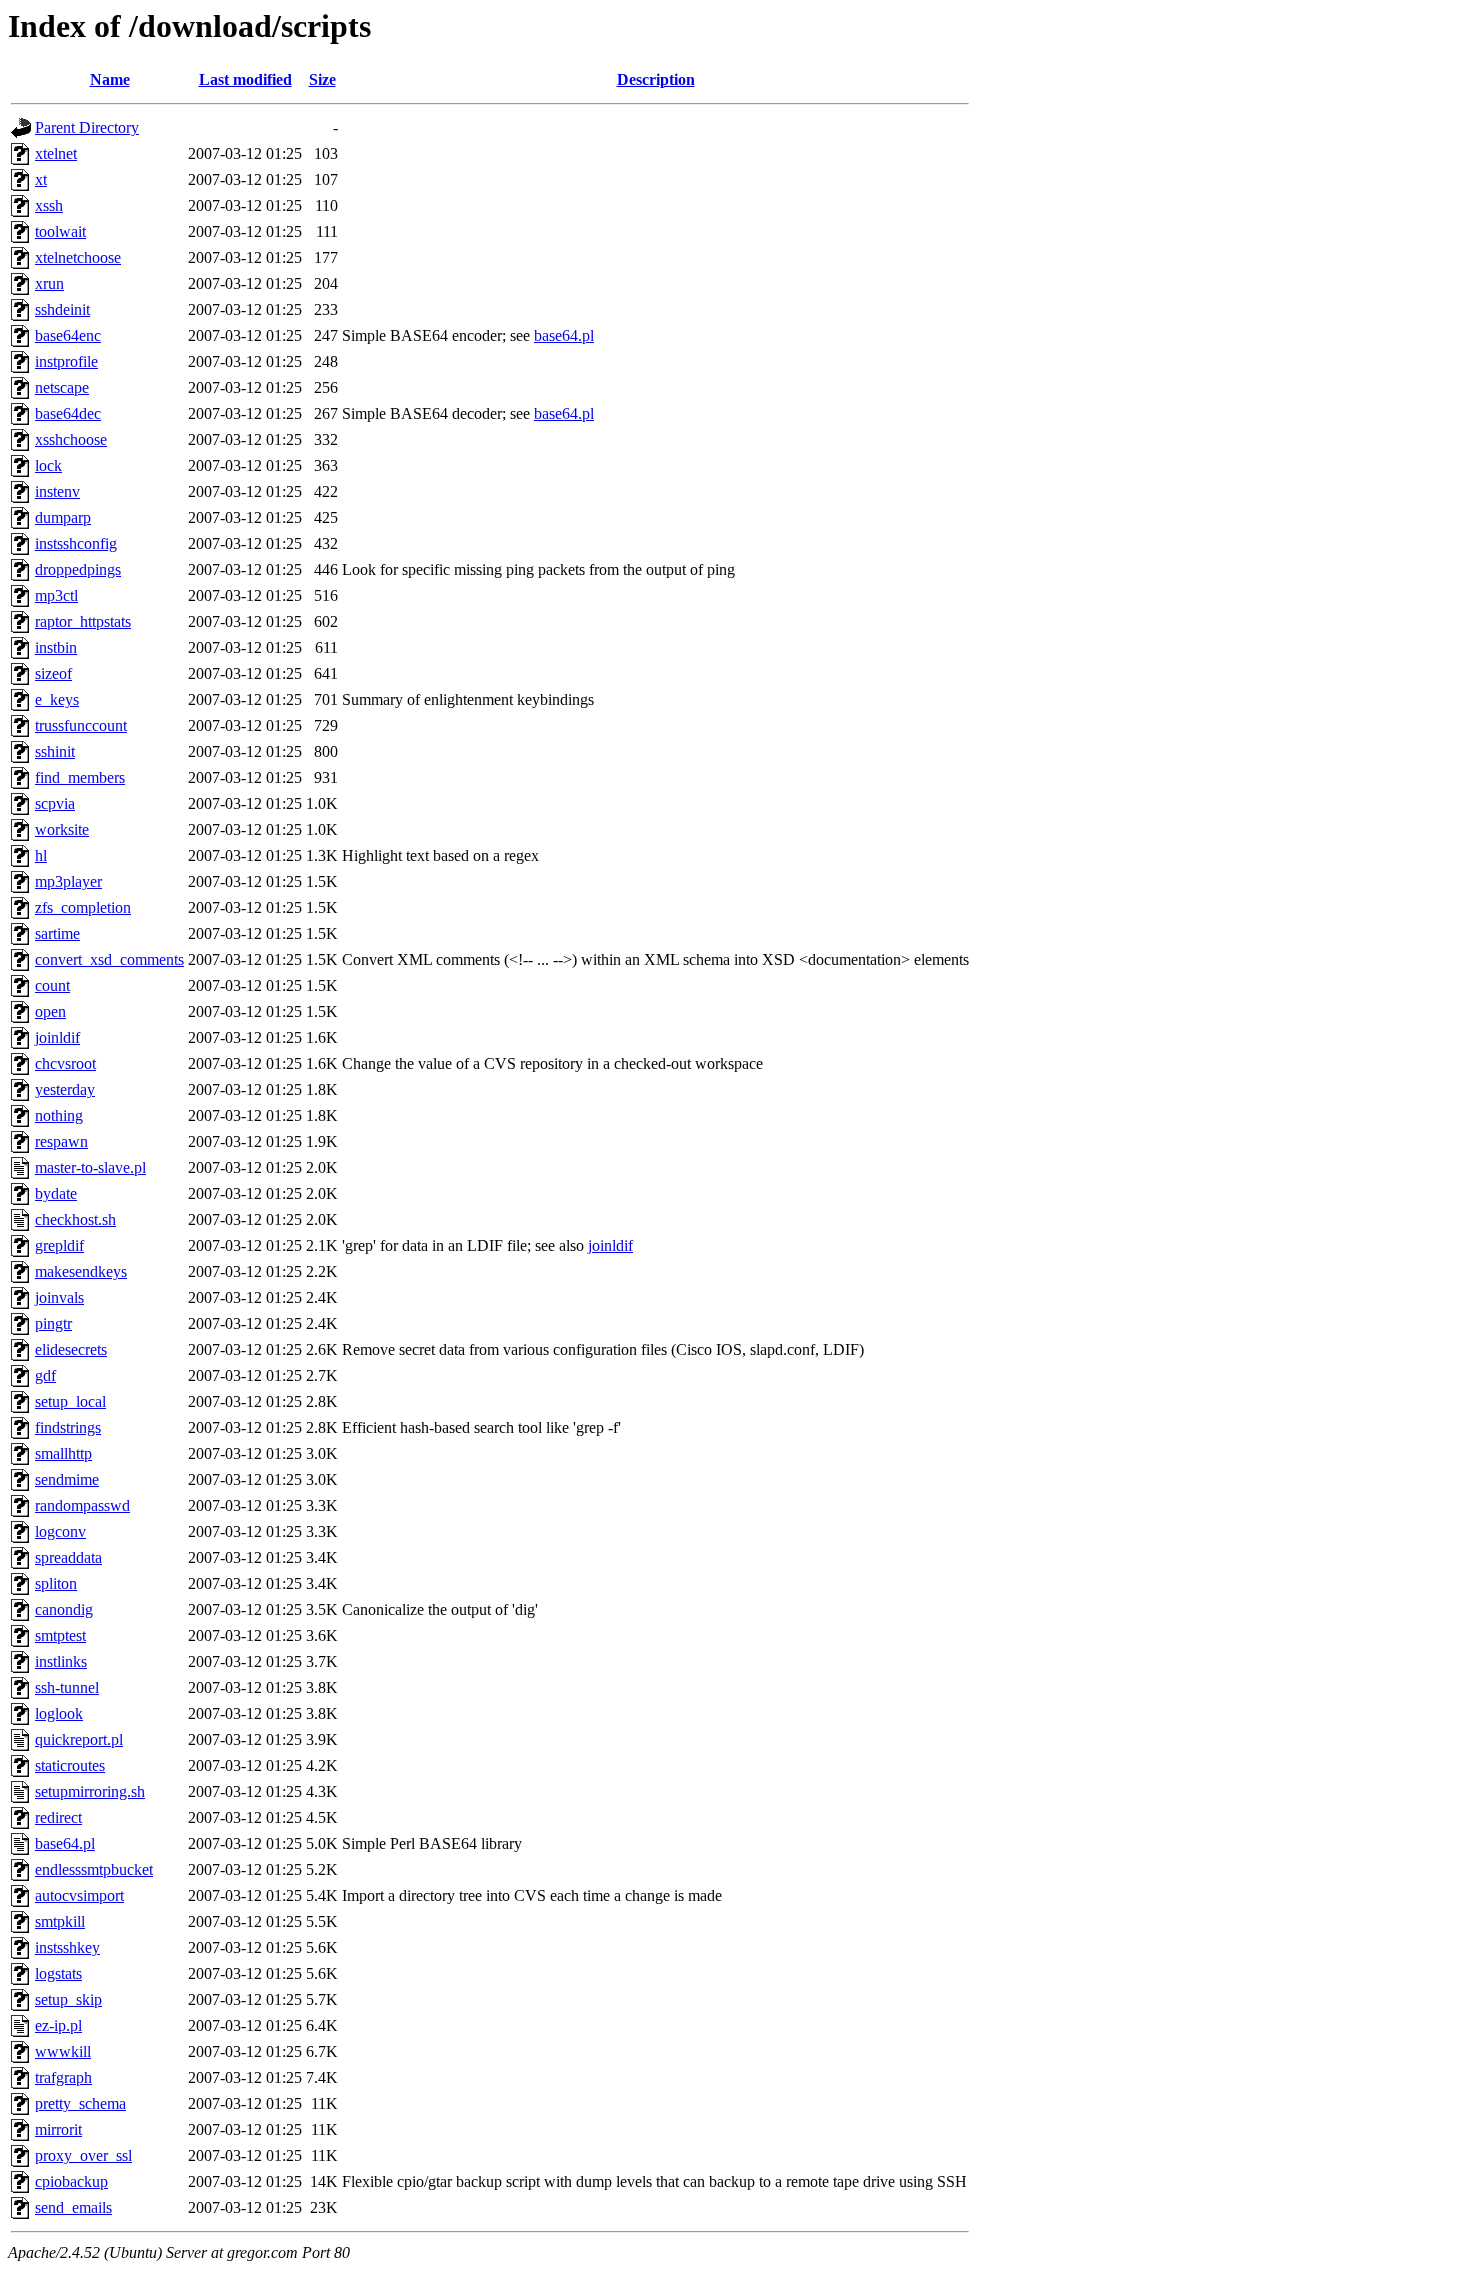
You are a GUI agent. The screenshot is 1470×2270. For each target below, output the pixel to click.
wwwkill (63, 2051)
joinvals (59, 1297)
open (50, 1011)
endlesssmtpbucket (94, 1869)
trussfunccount (81, 725)
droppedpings (78, 569)
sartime (57, 933)
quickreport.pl (79, 1739)
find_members (80, 777)
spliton (56, 1583)
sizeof (53, 673)
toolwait (60, 231)
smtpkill (60, 1921)
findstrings (68, 1427)
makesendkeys (81, 1271)
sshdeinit (62, 309)
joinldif (57, 1037)
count (52, 985)
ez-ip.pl (58, 2025)
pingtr (53, 1323)
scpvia (55, 803)
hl (41, 855)
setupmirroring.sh (90, 1791)
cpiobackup (71, 2181)
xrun (49, 283)
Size (322, 79)
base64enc (68, 335)
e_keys (57, 699)
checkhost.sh (75, 1219)
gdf (45, 1375)
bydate (56, 1193)
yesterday (65, 1089)
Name (110, 79)
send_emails (73, 2207)
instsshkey (67, 1947)
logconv (60, 1531)
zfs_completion (83, 907)
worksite (62, 829)
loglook (59, 1713)
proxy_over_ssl (83, 2155)
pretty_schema (80, 2103)
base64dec (68, 413)
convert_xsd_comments (109, 959)
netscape (62, 387)
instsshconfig (76, 543)
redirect (58, 1817)
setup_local (70, 1401)
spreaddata (68, 1557)
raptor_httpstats (83, 621)
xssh (49, 205)
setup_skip (68, 1999)
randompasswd (82, 1505)
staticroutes (70, 1765)
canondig (64, 1609)
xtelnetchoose (78, 257)
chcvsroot (65, 1063)
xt (41, 179)
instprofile (66, 361)
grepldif (59, 1245)
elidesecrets (71, 1349)
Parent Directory (87, 127)
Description (656, 79)
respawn (61, 1141)
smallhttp (63, 1453)
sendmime (67, 1479)
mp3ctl (56, 595)
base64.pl (564, 335)
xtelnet (56, 153)
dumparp (63, 517)
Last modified (245, 79)
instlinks (61, 1661)
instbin (56, 647)
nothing (59, 1115)
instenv (57, 491)
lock (48, 465)
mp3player (68, 881)
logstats (58, 1973)
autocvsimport (79, 1895)
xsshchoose (71, 439)
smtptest (60, 1635)
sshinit (55, 751)
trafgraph (63, 2077)
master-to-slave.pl (90, 1167)
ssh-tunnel (67, 1687)
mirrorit (58, 2129)
